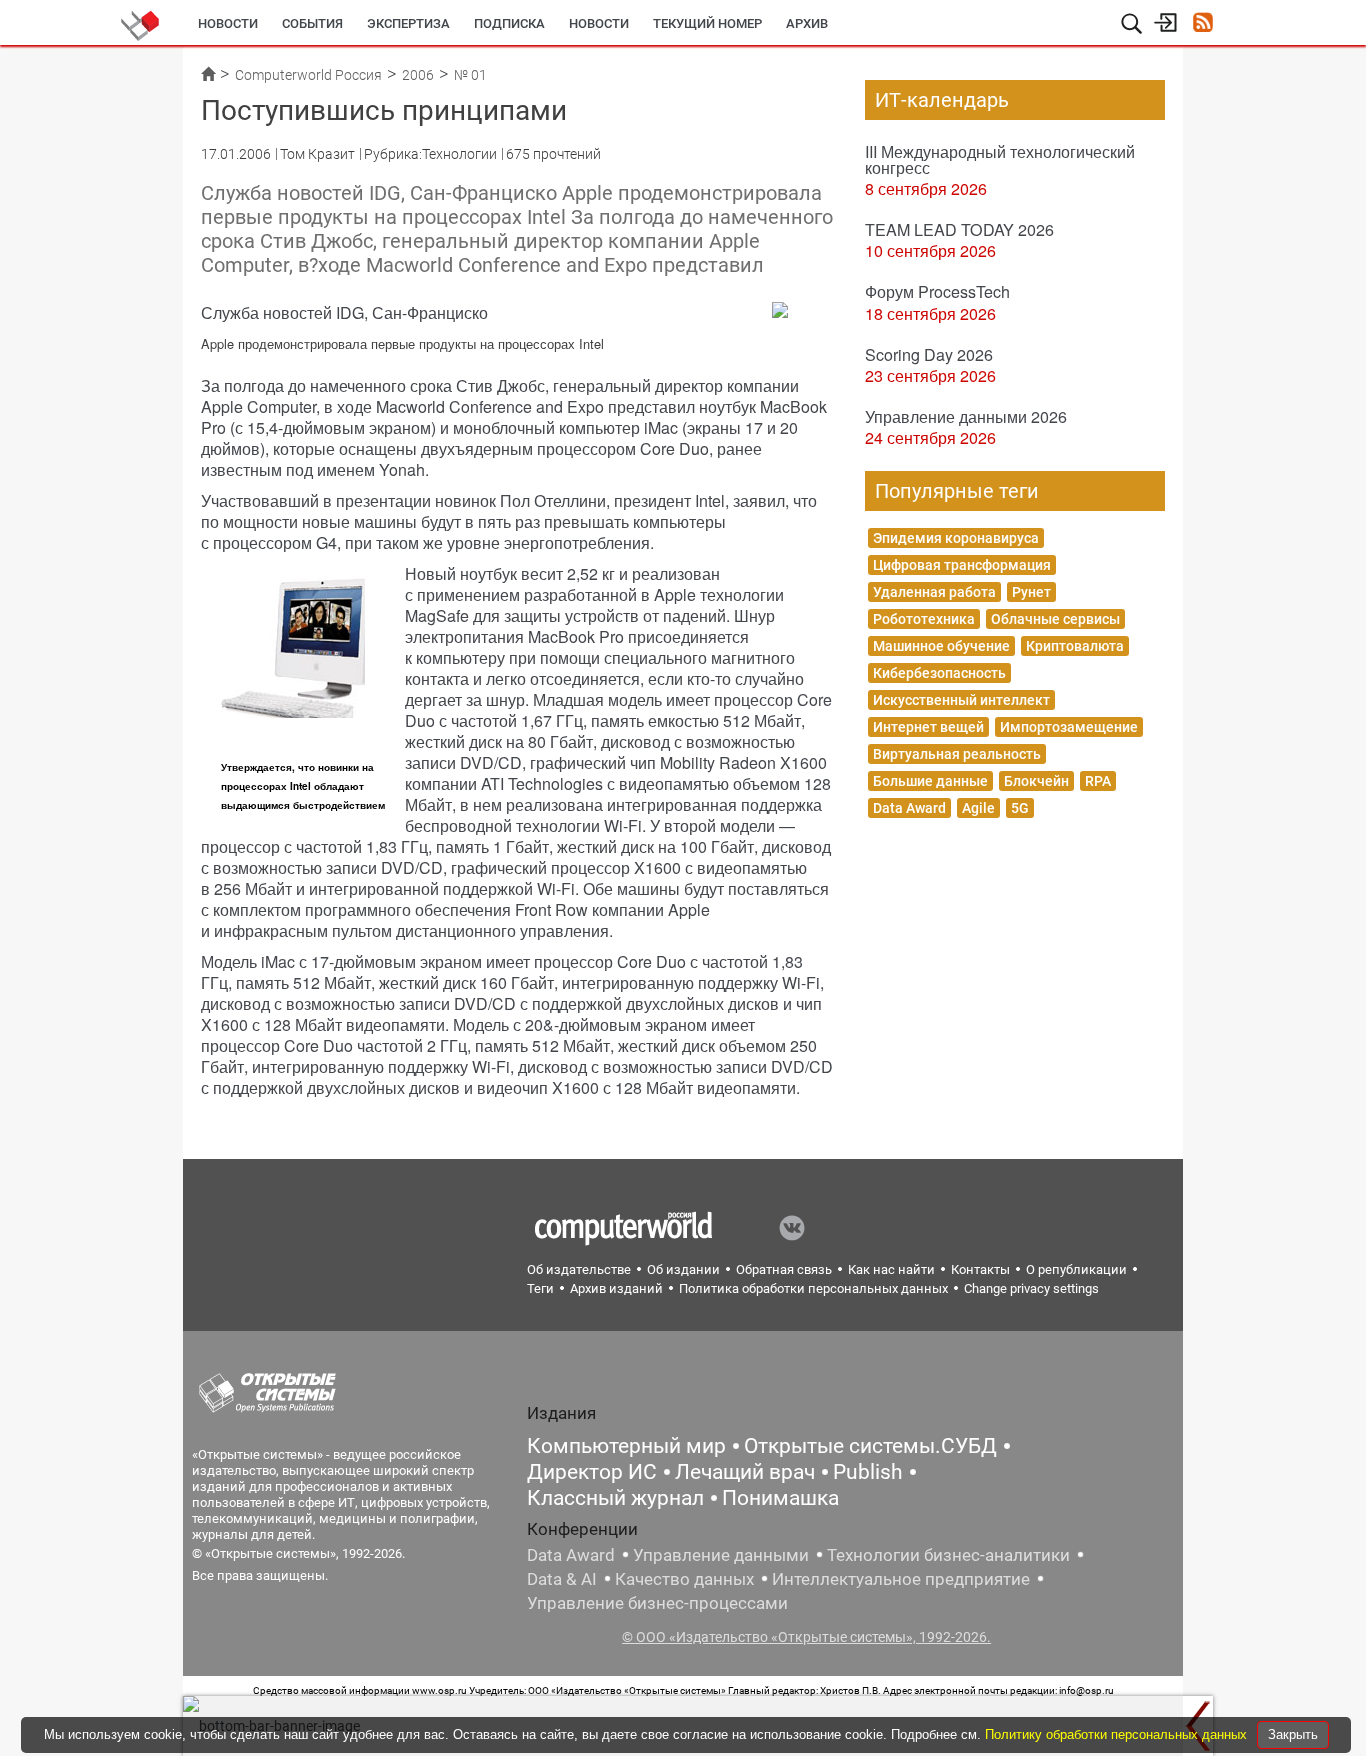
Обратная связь (784, 1269)
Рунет (1031, 592)
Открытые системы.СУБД (870, 1446)
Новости (228, 23)
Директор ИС (592, 1472)
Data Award (909, 808)
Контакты (980, 1269)
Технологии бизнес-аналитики (948, 1555)
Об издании (683, 1269)
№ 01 (470, 75)
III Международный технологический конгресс (1000, 159)
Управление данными (721, 1555)
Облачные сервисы (1055, 619)
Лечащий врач (745, 1472)
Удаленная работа (934, 592)
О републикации (1076, 1269)
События (312, 23)
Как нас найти (891, 1269)
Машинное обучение (941, 646)
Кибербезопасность (939, 673)
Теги (540, 1288)
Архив (807, 23)
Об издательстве (579, 1269)
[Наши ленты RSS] (1202, 24)
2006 (418, 75)
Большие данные (930, 781)
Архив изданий (616, 1288)
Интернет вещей (928, 727)
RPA (1098, 781)
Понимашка (780, 1498)
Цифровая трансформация (962, 565)
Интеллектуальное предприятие (901, 1579)
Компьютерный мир (626, 1446)
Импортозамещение (1069, 727)
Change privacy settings (1031, 1288)
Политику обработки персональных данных (1118, 1734)
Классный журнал (615, 1498)
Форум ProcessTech (937, 291)
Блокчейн (1036, 781)
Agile (978, 808)
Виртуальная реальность (957, 754)
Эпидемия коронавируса (956, 538)
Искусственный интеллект (961, 700)
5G (1020, 808)
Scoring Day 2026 (929, 354)
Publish (868, 1472)
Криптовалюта (1075, 646)
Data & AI (562, 1579)
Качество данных (684, 1579)
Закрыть (1293, 1734)
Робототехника (924, 619)
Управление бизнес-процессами (657, 1603)
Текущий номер (707, 23)
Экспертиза (408, 23)
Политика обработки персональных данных (813, 1288)
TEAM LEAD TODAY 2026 (959, 229)
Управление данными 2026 (966, 416)
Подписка (509, 23)
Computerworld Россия (308, 75)
